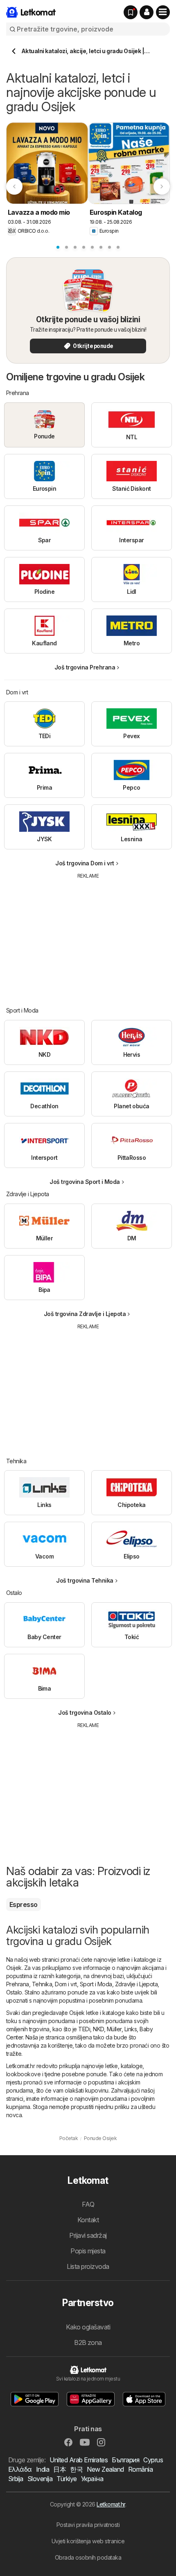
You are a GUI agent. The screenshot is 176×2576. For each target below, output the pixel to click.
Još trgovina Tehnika (85, 1580)
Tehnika (42, 1984)
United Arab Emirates (79, 2460)
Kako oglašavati (88, 2327)
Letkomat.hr (111, 2504)
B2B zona (88, 2342)
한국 (76, 2469)
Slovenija (40, 2479)
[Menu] (163, 12)
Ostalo (14, 1992)
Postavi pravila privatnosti (88, 2525)
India (43, 2469)
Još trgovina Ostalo (85, 1712)
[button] (147, 12)
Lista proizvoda (88, 2266)
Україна (92, 2479)
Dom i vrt (66, 1984)
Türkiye (67, 2479)
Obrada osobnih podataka (88, 2557)
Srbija (16, 2479)
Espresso (24, 1904)
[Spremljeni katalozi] (131, 12)
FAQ (88, 2204)
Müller (114, 2029)
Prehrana (18, 1984)
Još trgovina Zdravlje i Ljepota (85, 1314)
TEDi (84, 2029)
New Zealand (105, 2469)
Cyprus (153, 2460)
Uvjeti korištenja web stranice (88, 2541)
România (140, 2469)
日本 (60, 2469)
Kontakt (88, 2220)
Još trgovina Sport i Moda (85, 1182)
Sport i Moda (96, 1984)
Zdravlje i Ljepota (137, 1984)
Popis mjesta (88, 2251)
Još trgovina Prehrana (85, 667)
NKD (98, 2029)
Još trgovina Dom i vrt (85, 863)
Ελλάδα (20, 2469)
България (125, 2460)
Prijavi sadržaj (88, 2235)
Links (131, 2029)
